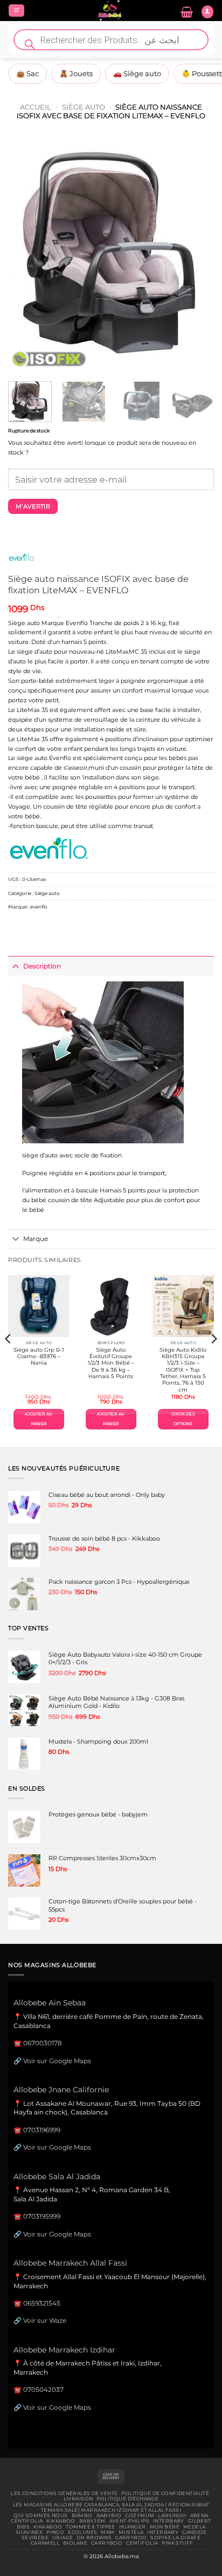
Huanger (133, 2527)
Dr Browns (94, 2538)
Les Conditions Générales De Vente (64, 2493)
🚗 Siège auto (137, 73)
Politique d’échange (127, 2499)
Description (42, 966)
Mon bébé (165, 2527)
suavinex (29, 2532)
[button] (16, 11)
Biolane (75, 2543)
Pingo (55, 2532)
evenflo (39, 907)
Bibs (23, 2527)
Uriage (63, 2538)
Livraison (78, 2499)
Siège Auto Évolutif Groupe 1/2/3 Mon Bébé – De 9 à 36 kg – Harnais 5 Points (111, 1363)
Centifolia (27, 2521)
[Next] (196, 255)
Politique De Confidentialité (165, 2493)
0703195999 (42, 2216)
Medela (195, 2527)
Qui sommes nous (40, 2516)
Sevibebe (35, 2538)
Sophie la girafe (175, 2538)
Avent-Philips (130, 2521)
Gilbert (200, 2521)
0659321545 (42, 2303)
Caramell (45, 2543)
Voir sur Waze (45, 2320)
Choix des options (183, 1419)
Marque (36, 1239)
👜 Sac (27, 73)
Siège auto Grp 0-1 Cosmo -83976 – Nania (39, 1357)
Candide (194, 2532)
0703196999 (42, 2130)
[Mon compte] (207, 12)
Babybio (109, 2516)
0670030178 (43, 2043)
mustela (131, 2532)
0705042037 (43, 2389)
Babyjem (92, 2521)
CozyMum (140, 2516)
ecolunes (82, 2532)
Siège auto (84, 107)
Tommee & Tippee (90, 2527)
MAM (107, 2532)
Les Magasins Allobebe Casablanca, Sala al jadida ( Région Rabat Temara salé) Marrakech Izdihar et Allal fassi (111, 2507)
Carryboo (131, 2538)
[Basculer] (15, 966)
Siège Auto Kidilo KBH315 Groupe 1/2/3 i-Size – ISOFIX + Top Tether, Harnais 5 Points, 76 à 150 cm (183, 1370)
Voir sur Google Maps (57, 2061)
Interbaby (169, 2521)
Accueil (36, 107)
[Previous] (26, 255)
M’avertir (33, 506)
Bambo (82, 2516)
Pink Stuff (177, 2543)
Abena (199, 2516)
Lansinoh (172, 2516)
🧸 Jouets (76, 73)
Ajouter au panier (39, 1419)
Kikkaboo (61, 2521)
